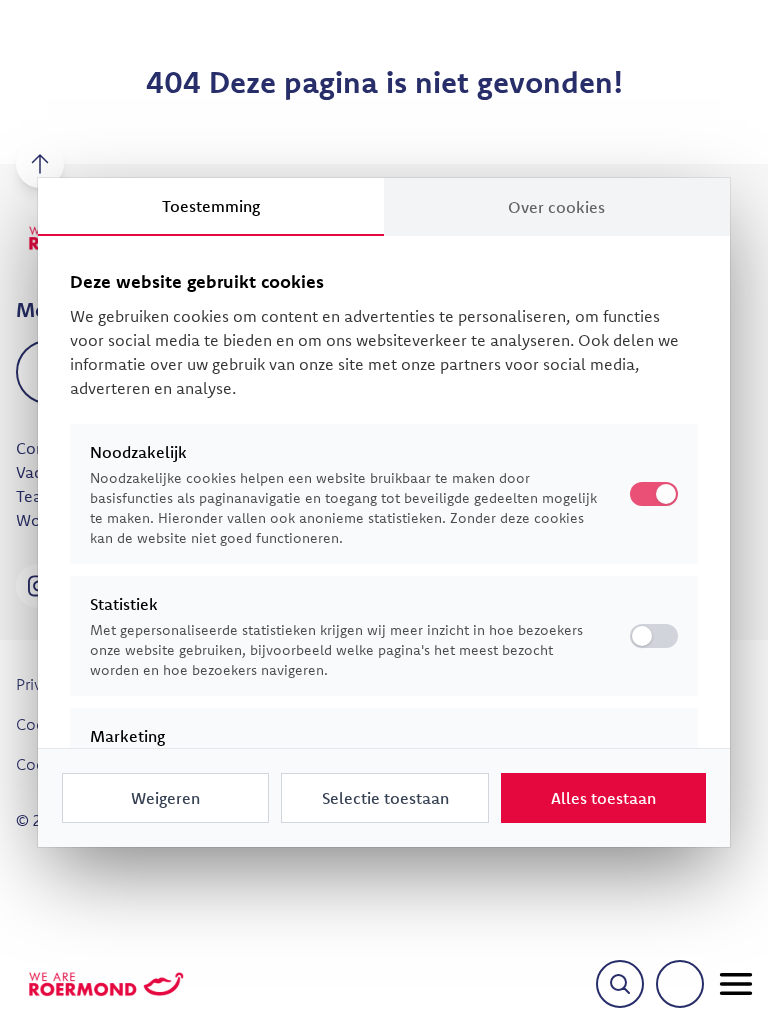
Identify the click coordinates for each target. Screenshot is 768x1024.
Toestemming (211, 206)
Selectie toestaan (385, 798)
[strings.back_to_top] (40, 164)
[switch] (654, 636)
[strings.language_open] (680, 984)
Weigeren (165, 798)
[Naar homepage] (106, 984)
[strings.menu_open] (736, 984)
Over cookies (556, 207)
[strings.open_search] (620, 984)
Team (36, 496)
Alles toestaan (603, 798)
